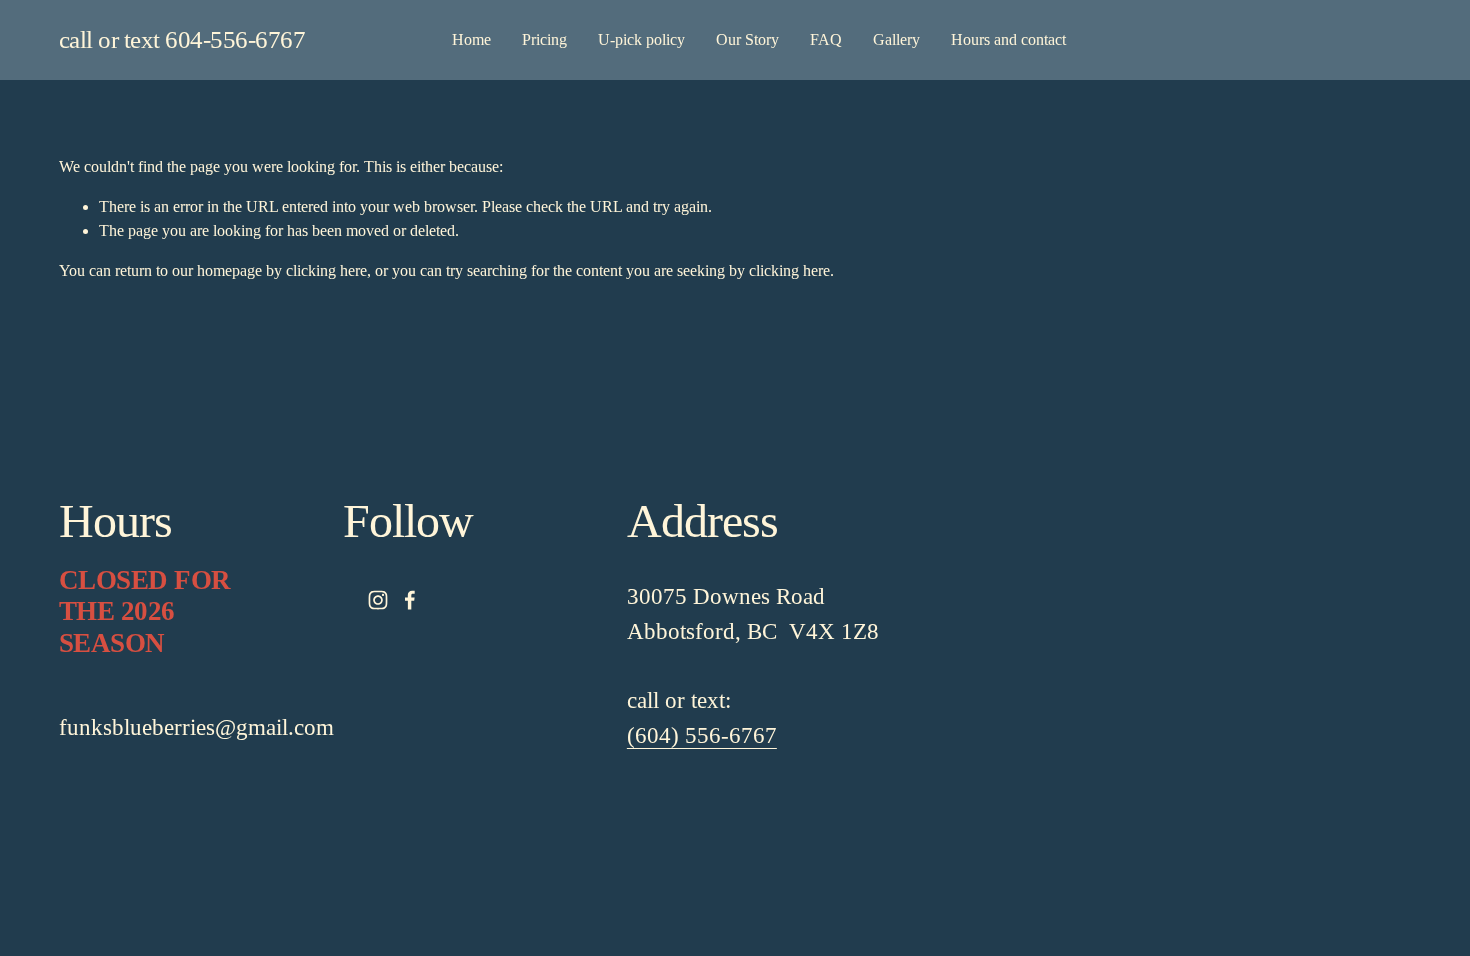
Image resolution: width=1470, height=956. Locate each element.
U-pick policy (641, 39)
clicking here (326, 270)
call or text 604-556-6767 (182, 39)
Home (471, 39)
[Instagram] (378, 600)
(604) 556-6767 (702, 735)
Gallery (896, 39)
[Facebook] (410, 600)
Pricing (544, 39)
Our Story (747, 39)
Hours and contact (1008, 39)
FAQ (826, 39)
